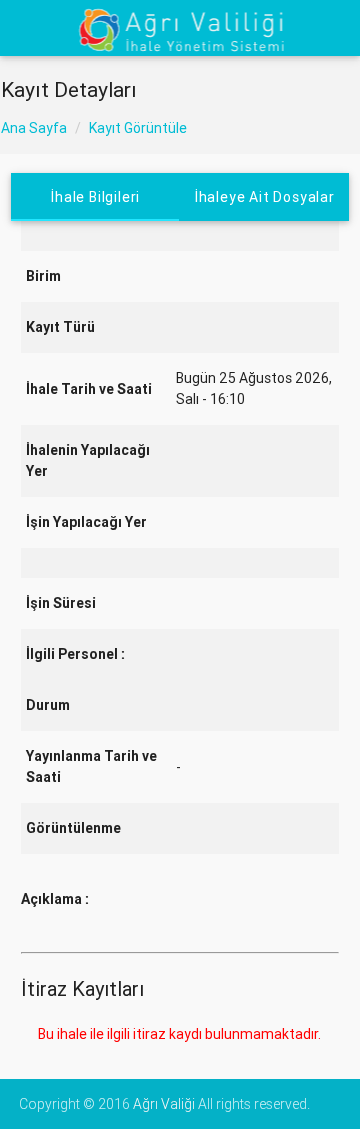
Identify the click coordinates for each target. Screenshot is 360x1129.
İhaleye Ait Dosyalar (265, 197)
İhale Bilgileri (95, 197)
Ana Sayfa (34, 128)
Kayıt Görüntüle (138, 128)
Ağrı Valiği (164, 1104)
